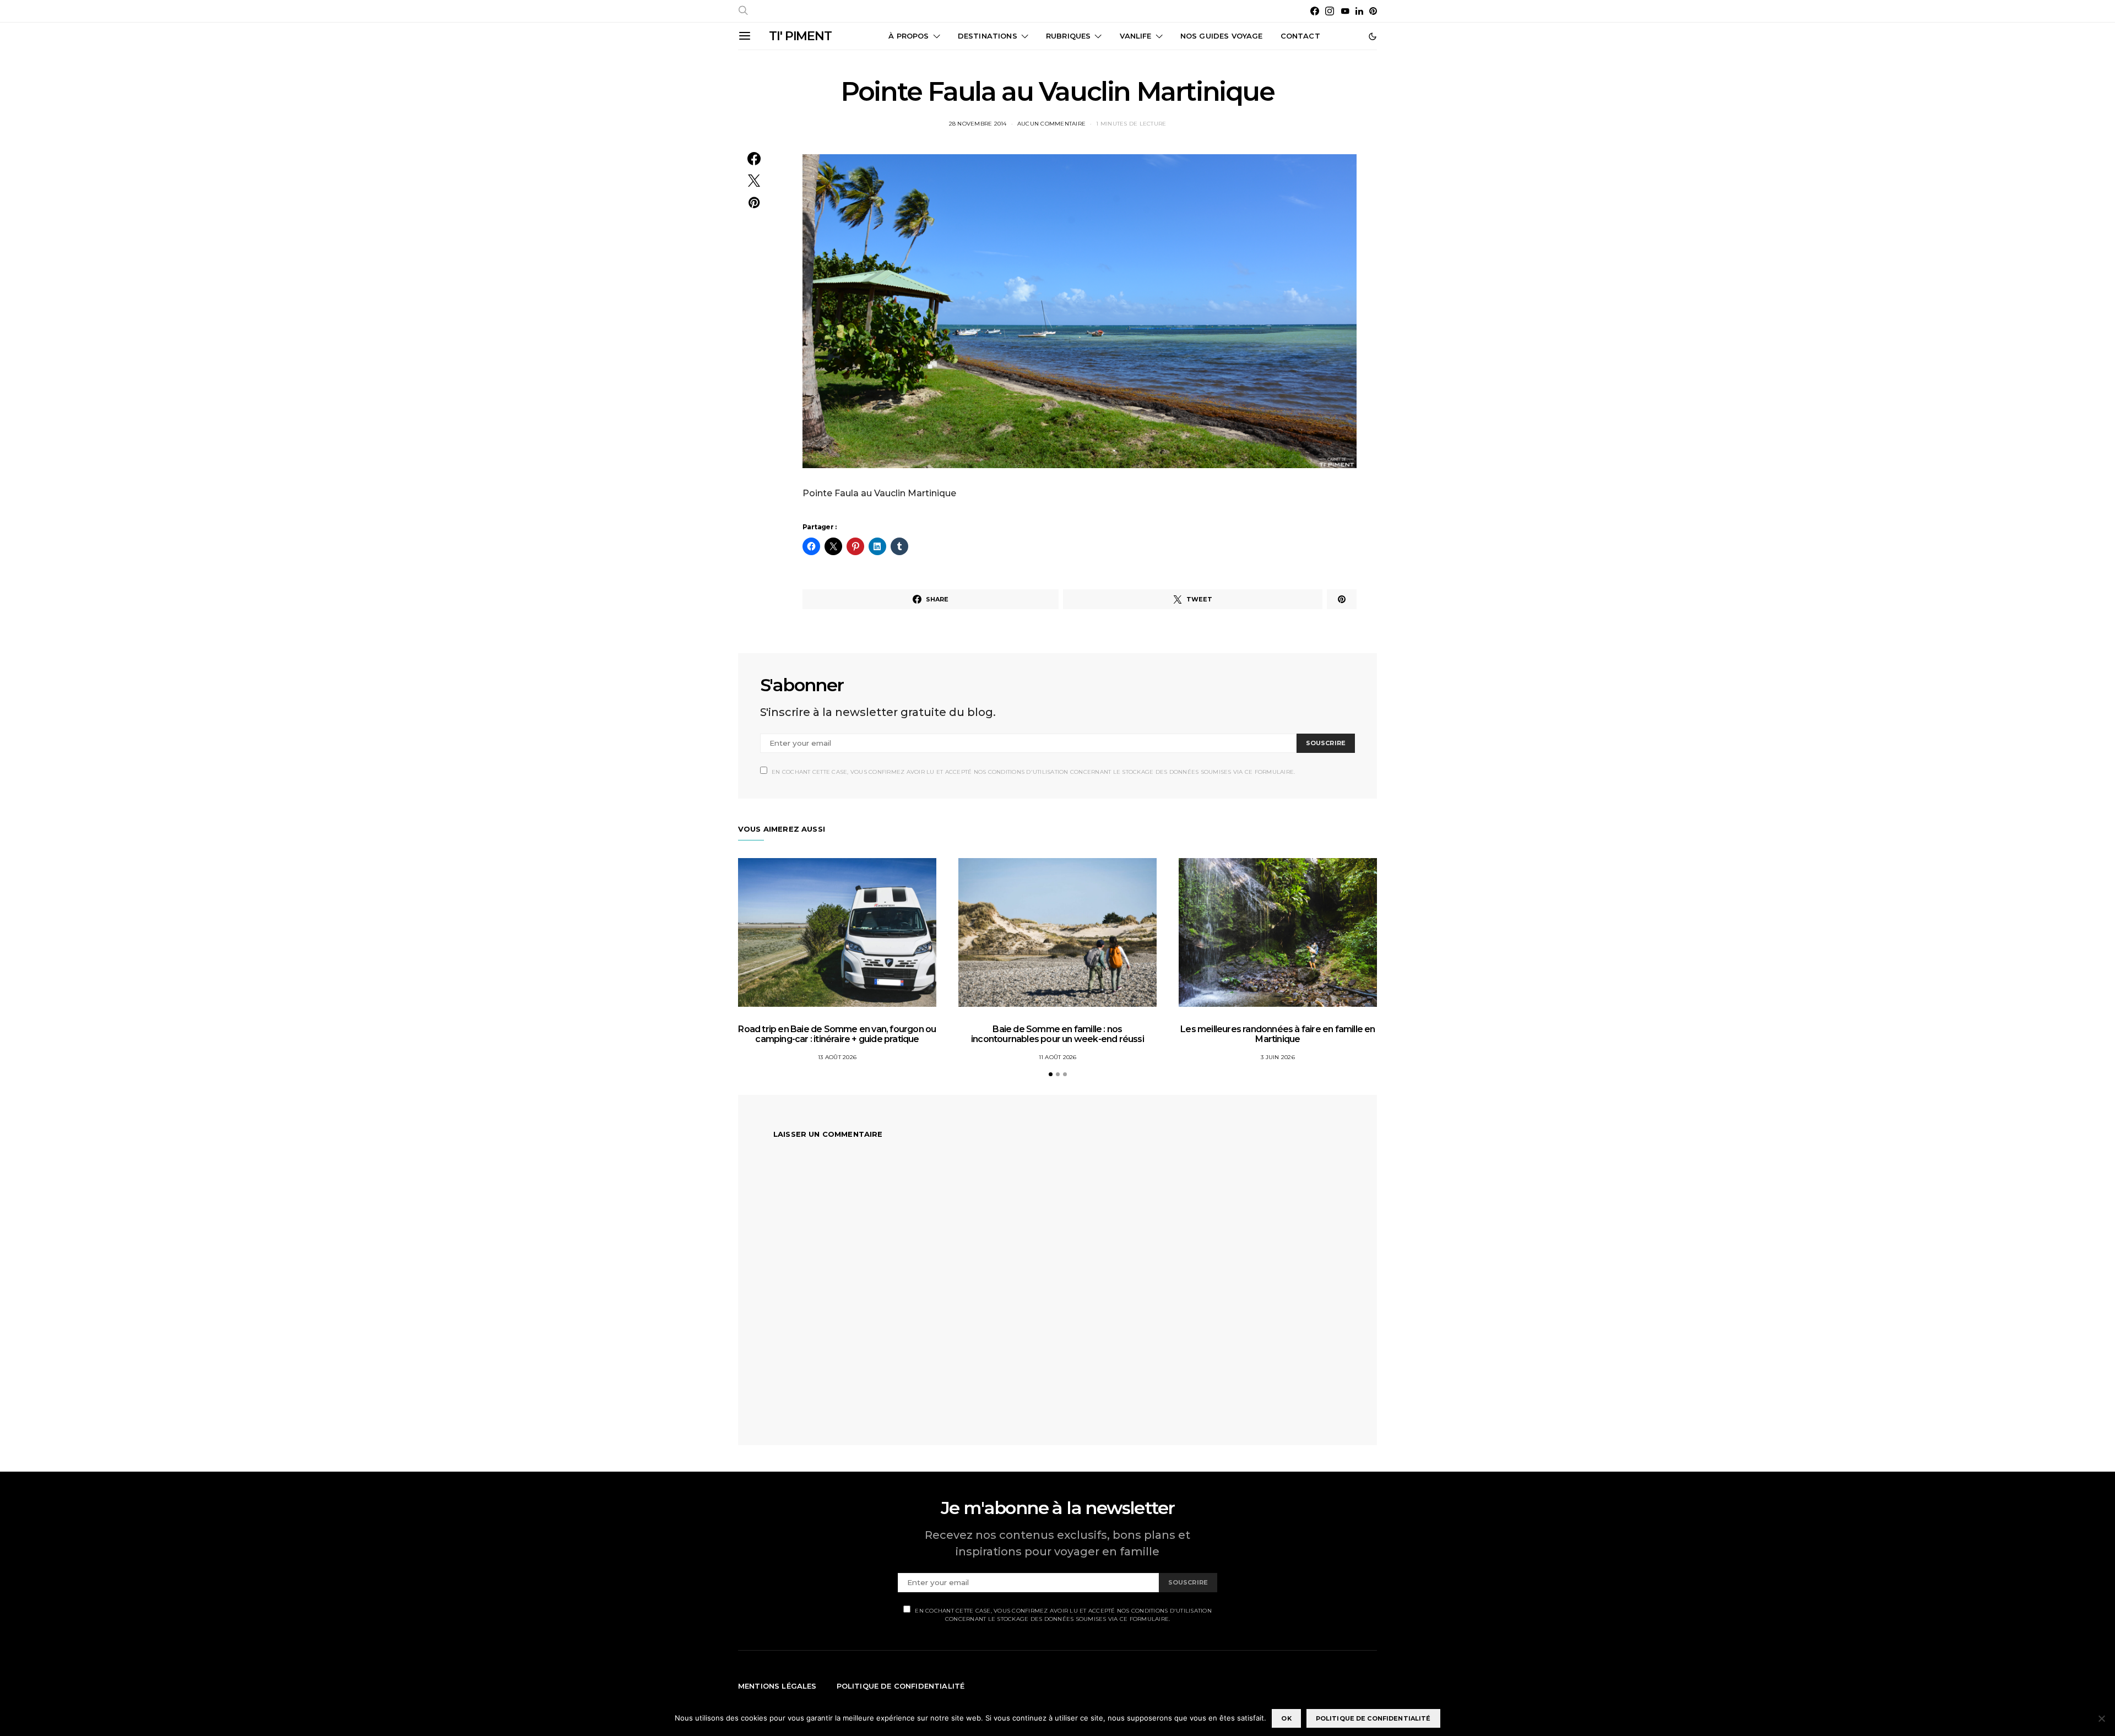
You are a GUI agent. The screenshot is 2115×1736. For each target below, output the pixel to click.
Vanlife (1136, 36)
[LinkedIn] (1359, 11)
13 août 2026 (837, 1057)
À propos (909, 36)
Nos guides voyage (1222, 36)
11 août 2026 (1058, 1057)
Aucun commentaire (1051, 124)
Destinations (988, 36)
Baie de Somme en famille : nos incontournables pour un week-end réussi (1057, 1034)
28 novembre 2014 (978, 124)
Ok (1286, 1718)
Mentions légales (777, 1686)
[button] (1373, 36)
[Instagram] (1330, 11)
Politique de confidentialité (901, 1686)
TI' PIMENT (800, 36)
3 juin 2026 (1278, 1057)
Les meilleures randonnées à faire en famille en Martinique (1278, 1034)
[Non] (2101, 1718)
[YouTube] (1345, 11)
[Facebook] (1315, 11)
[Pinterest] (1373, 11)
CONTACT (1300, 36)
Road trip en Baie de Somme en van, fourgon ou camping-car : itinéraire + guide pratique (837, 1034)
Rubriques (1068, 36)
